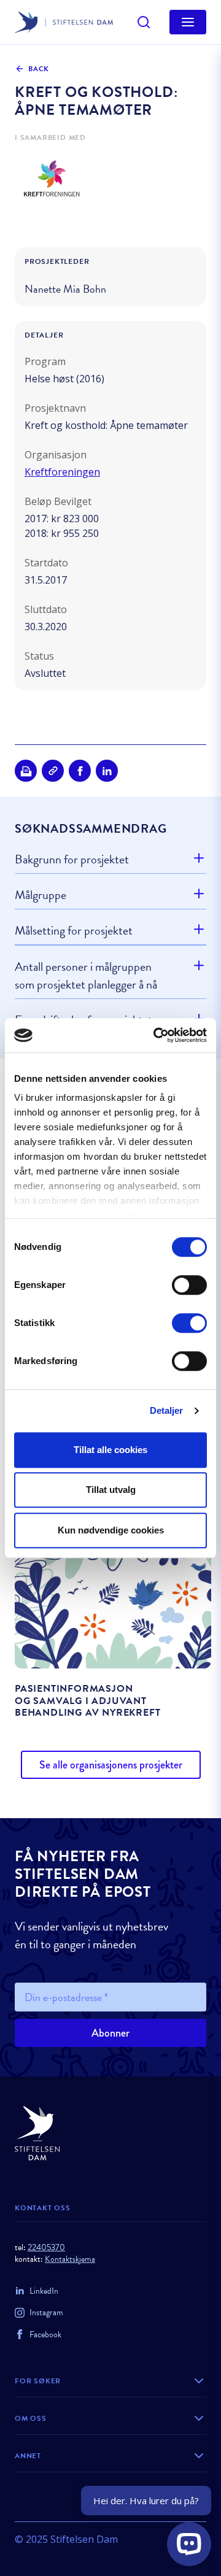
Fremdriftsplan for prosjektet (83, 1020)
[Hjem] (110, 2133)
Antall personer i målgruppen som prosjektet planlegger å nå (86, 975)
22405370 (46, 2247)
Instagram (46, 2312)
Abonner (110, 2033)
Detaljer (167, 1410)
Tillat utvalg (111, 1490)
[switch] (189, 1285)
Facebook (45, 2335)
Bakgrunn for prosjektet (72, 859)
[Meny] (188, 22)
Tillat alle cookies (110, 1450)
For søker (38, 2381)
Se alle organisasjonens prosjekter (111, 1765)
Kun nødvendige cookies (111, 1530)
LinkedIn (44, 2291)
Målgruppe (41, 895)
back (39, 69)
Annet (28, 2456)
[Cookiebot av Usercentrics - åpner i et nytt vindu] (156, 1035)
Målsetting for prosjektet (74, 930)
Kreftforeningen (62, 472)
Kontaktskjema (70, 2259)
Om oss (31, 2418)
